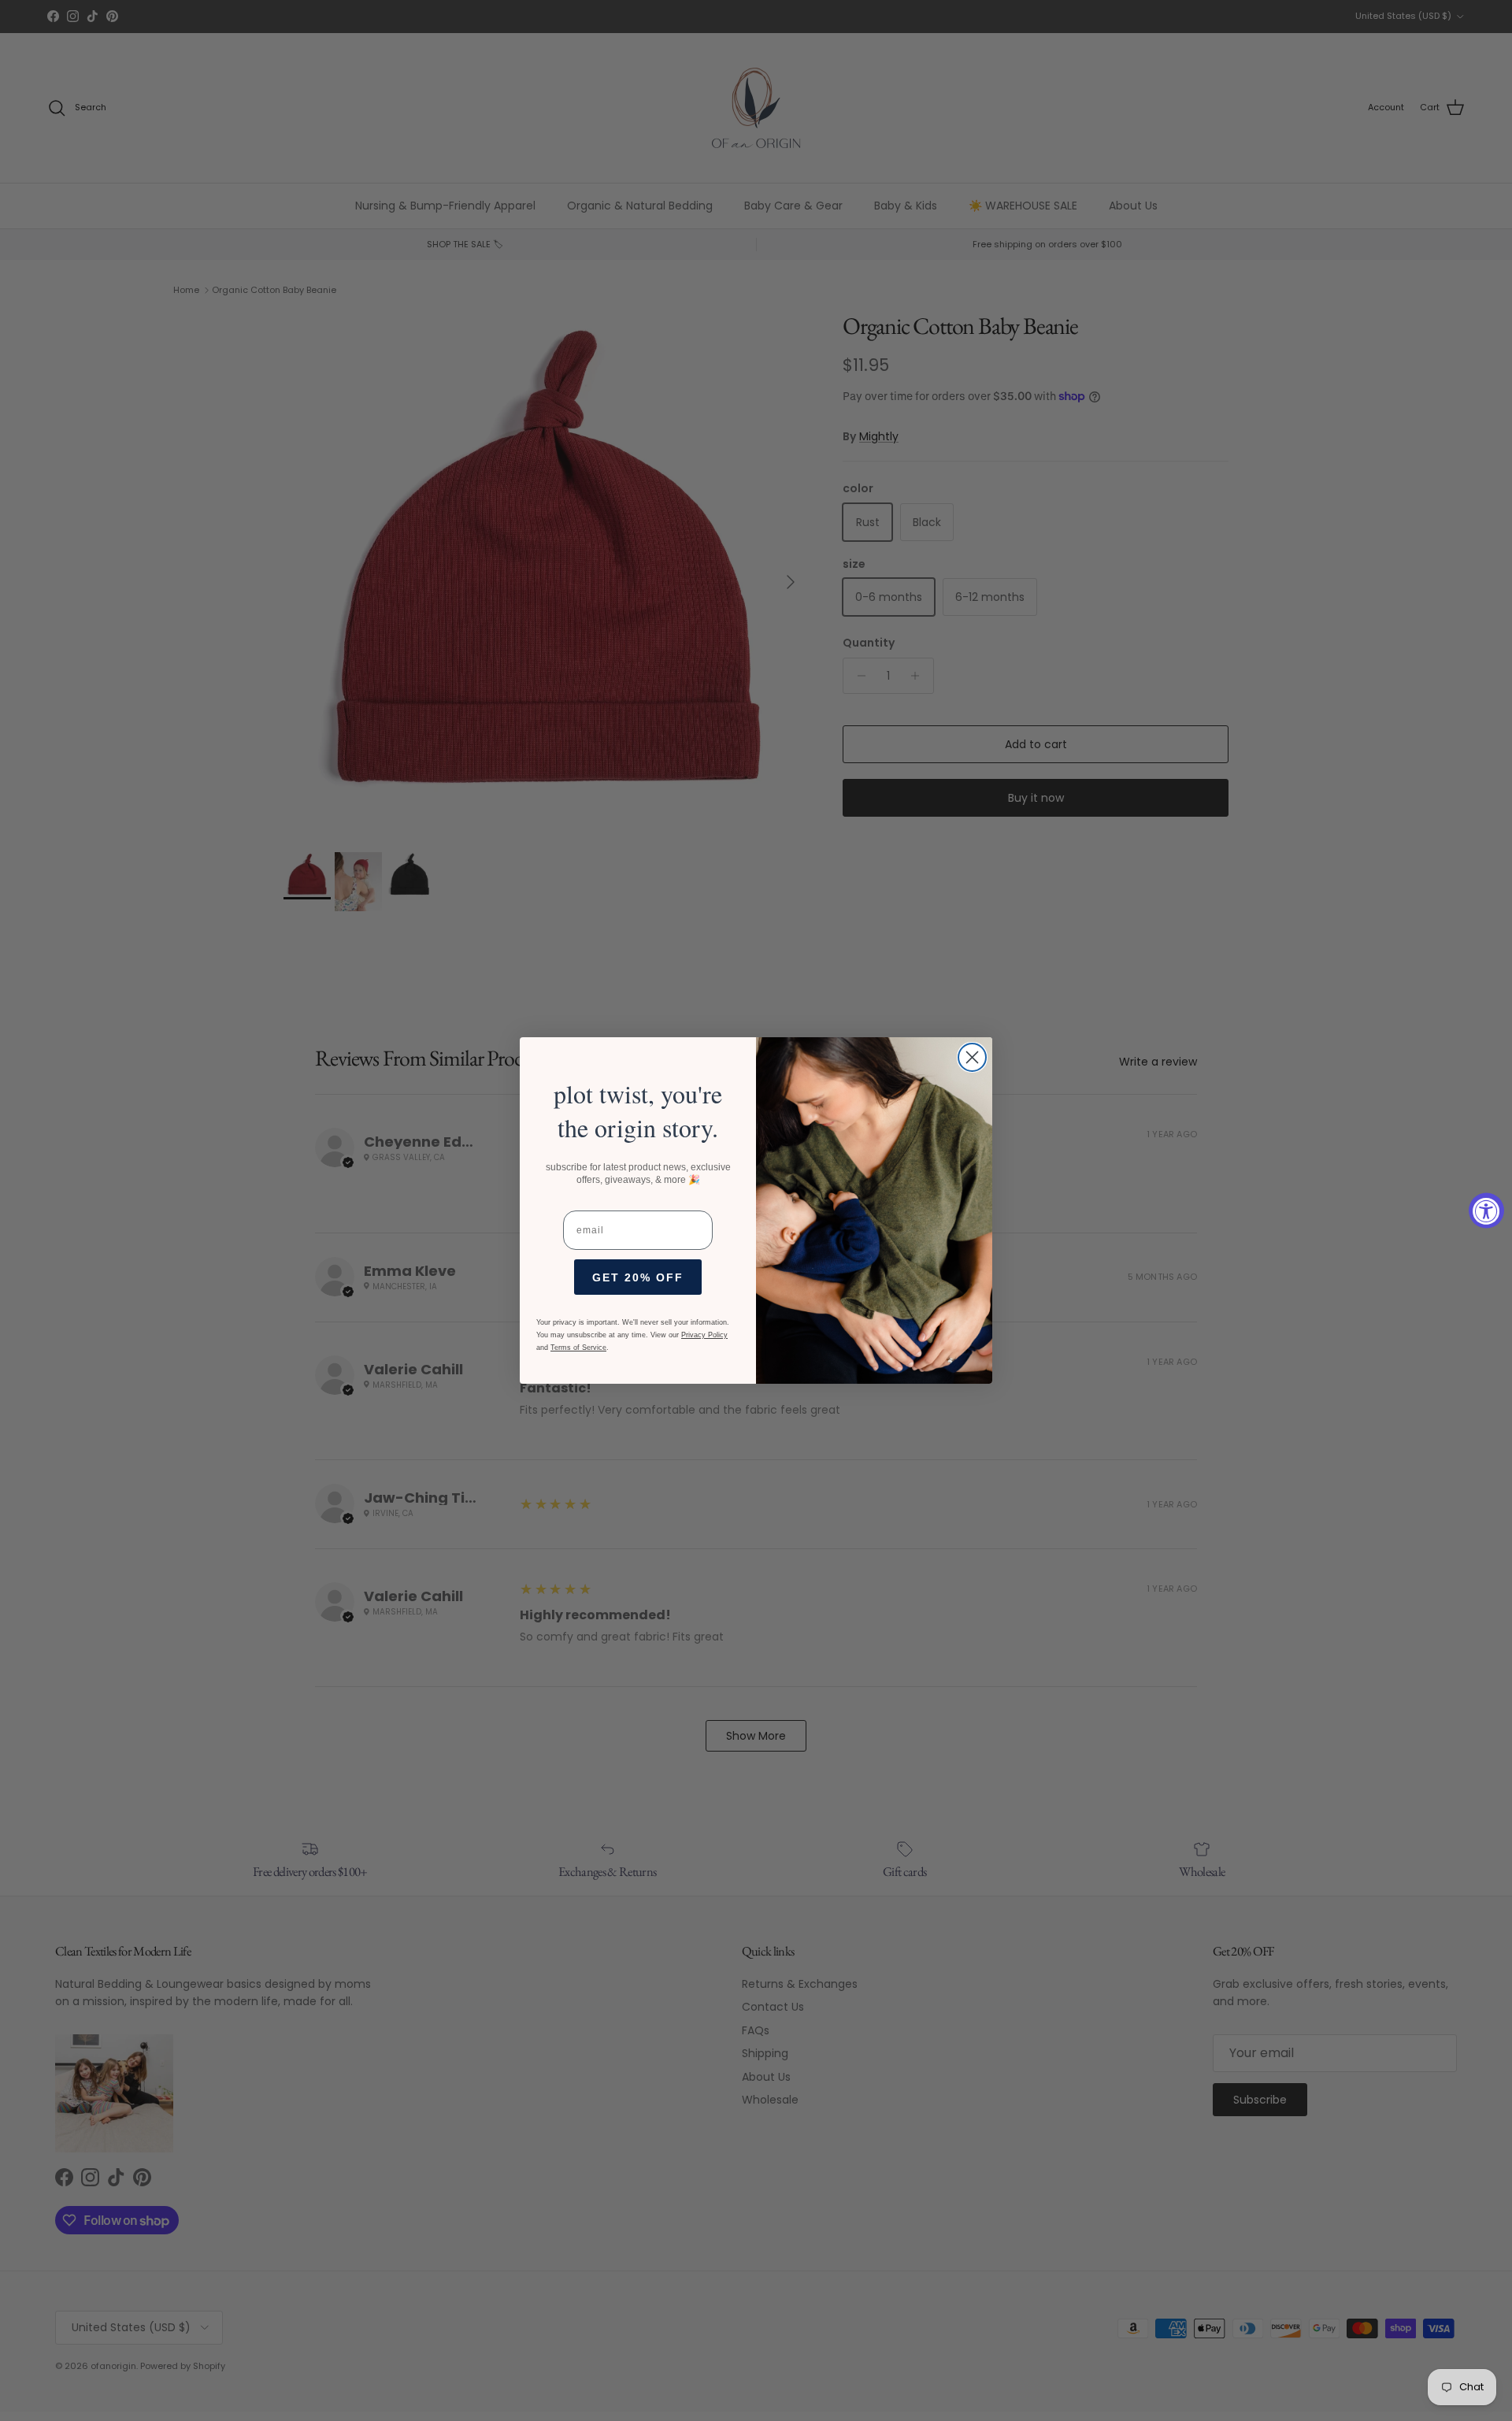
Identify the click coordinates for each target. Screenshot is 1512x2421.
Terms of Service (578, 1348)
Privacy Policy (704, 1335)
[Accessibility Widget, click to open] (1486, 1211)
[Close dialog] (972, 1057)
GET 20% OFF (638, 1277)
